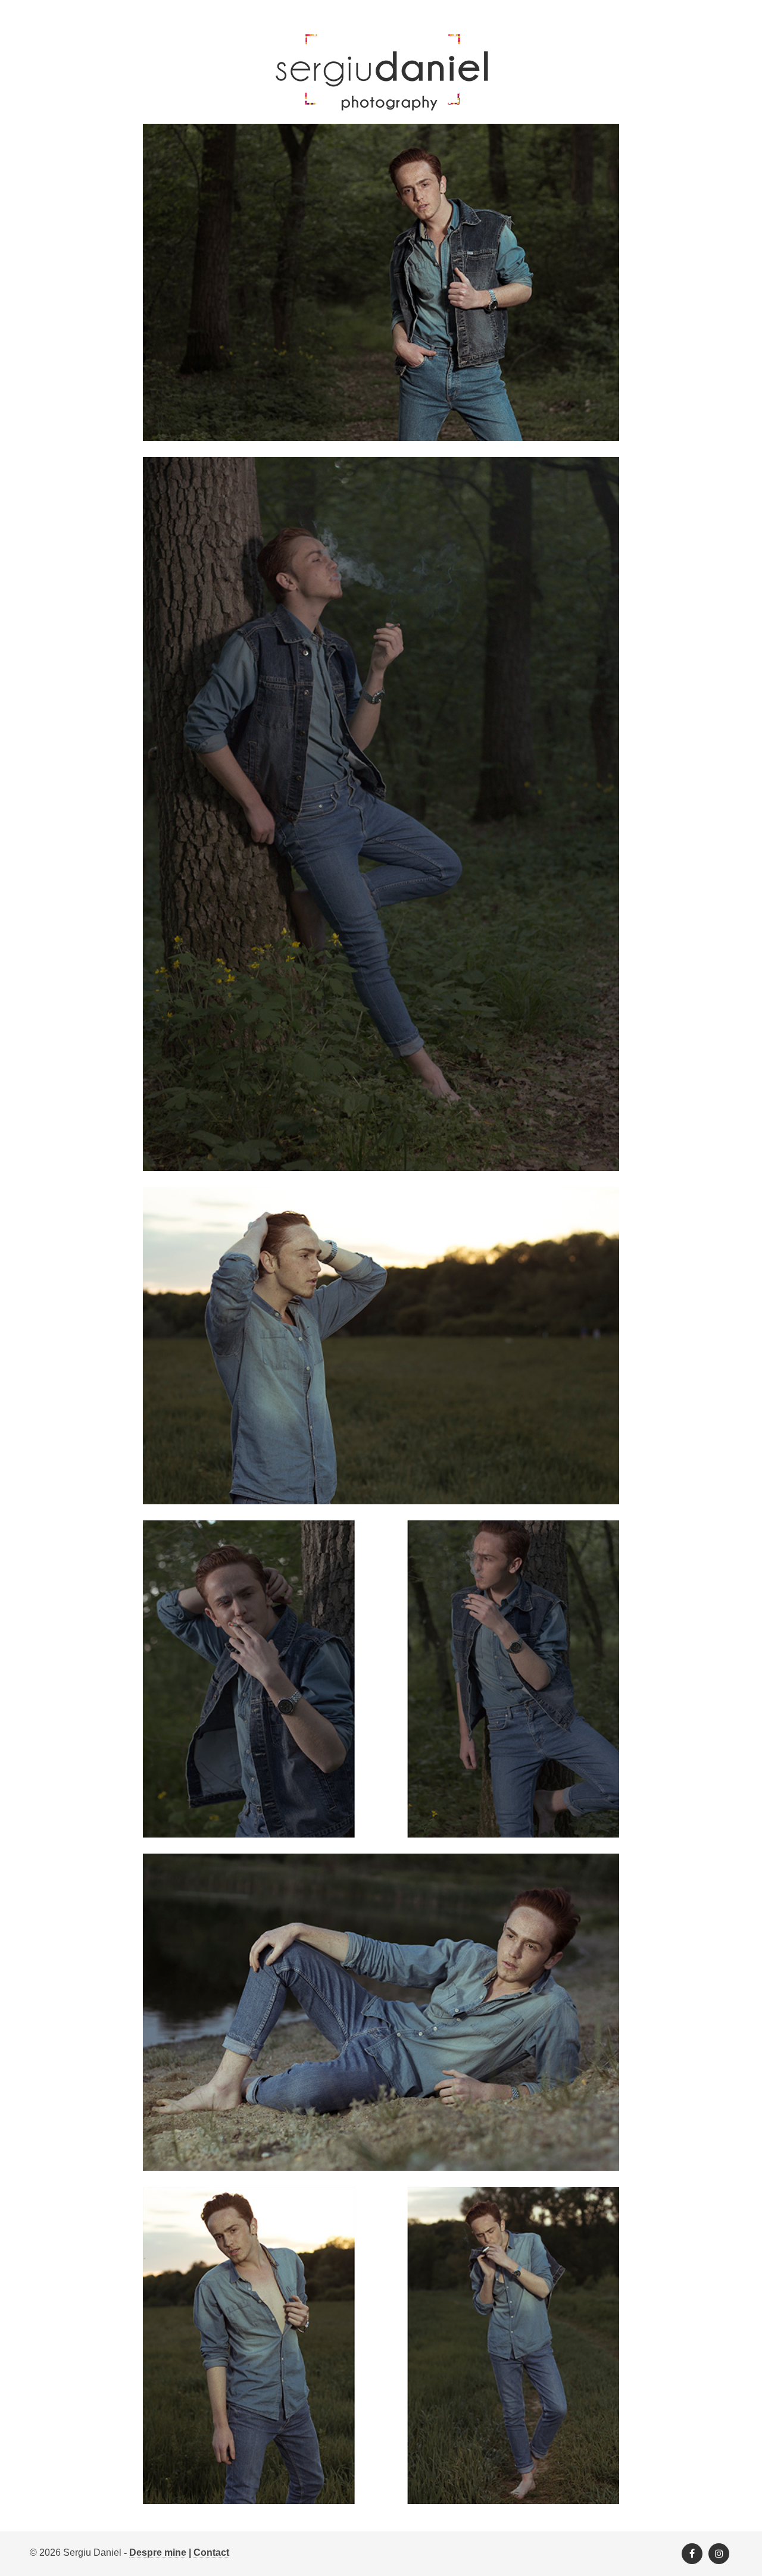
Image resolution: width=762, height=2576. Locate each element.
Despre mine (158, 2552)
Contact (211, 2552)
